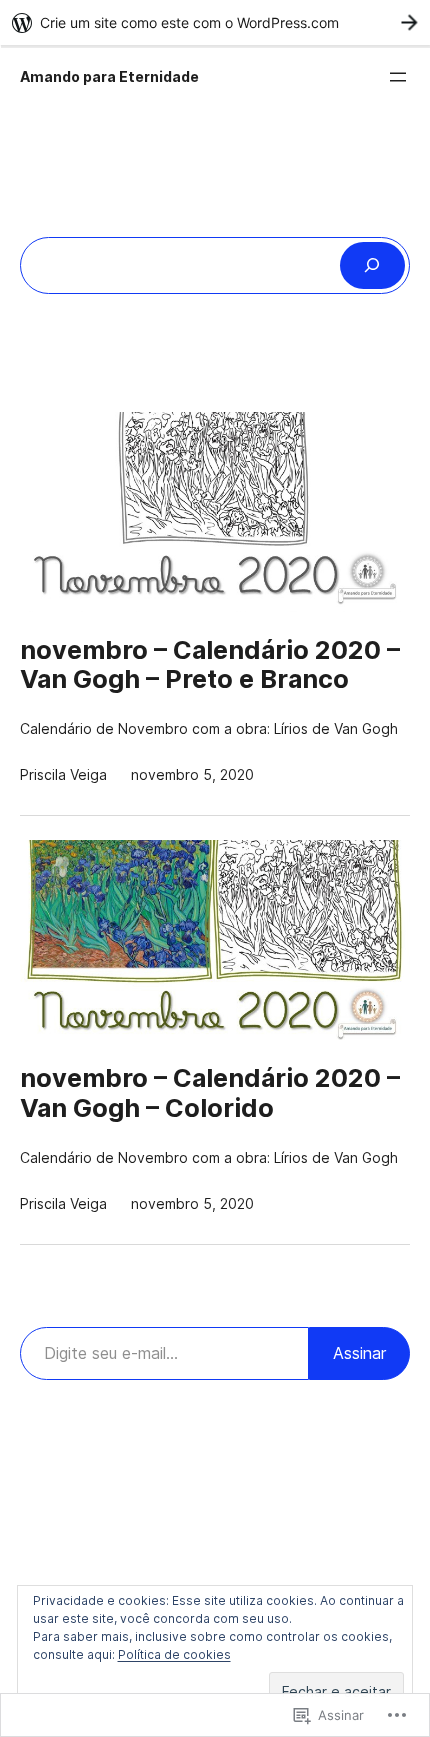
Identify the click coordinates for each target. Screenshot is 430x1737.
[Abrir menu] (398, 77)
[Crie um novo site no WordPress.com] (215, 22)
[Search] (372, 265)
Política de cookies (174, 1654)
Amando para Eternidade (109, 76)
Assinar (359, 1353)
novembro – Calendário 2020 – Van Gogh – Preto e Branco (210, 665)
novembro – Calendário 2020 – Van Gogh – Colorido (210, 1093)
